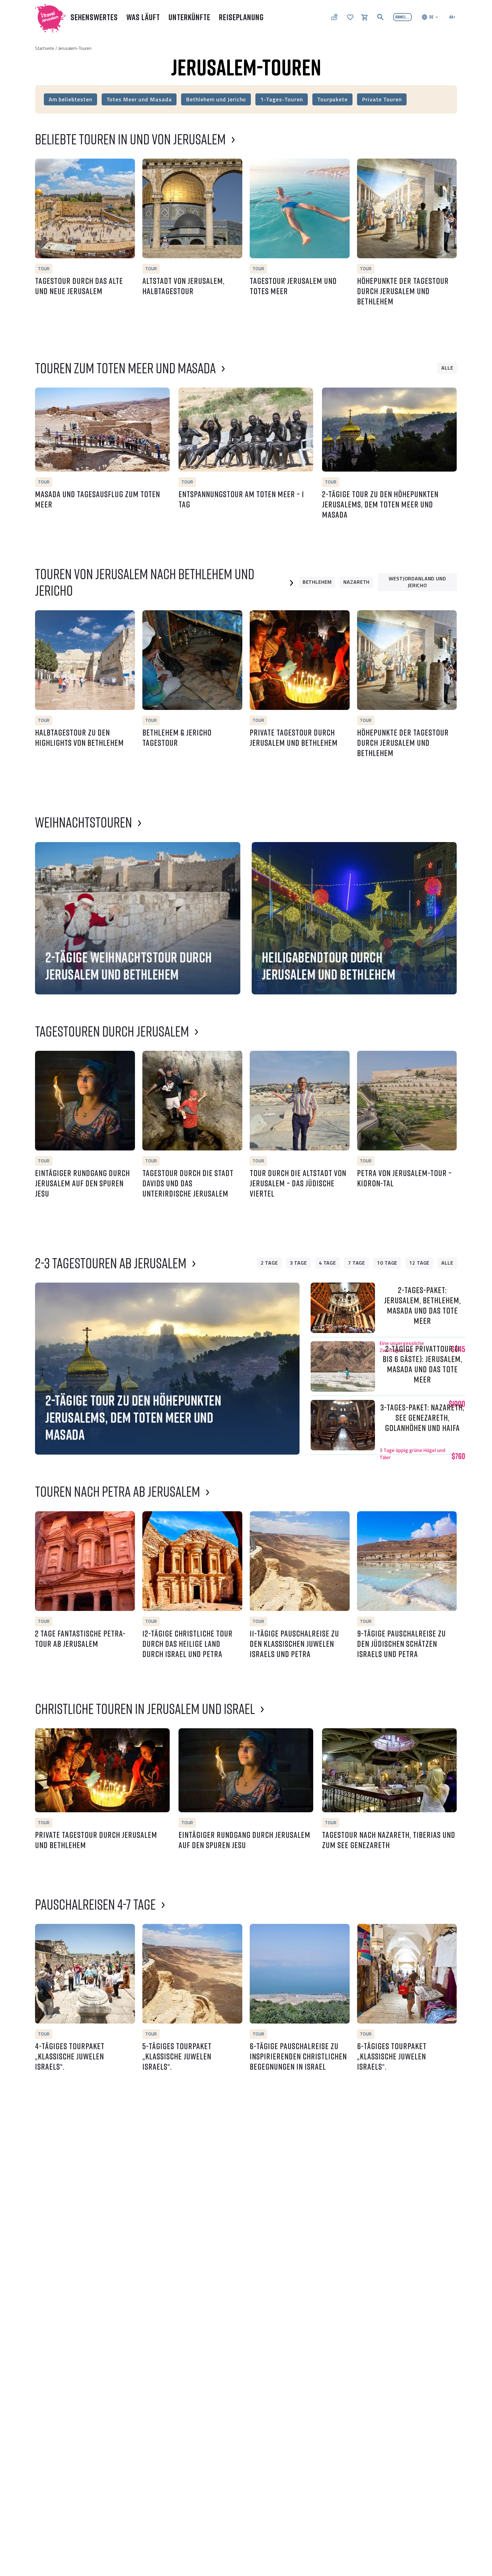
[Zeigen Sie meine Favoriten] (350, 17)
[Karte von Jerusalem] (334, 17)
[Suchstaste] (380, 17)
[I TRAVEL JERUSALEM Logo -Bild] (48, 17)
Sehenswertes (94, 17)
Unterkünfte (189, 17)
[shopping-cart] (364, 17)
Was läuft (143, 17)
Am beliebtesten (70, 99)
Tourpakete (333, 99)
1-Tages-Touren (281, 99)
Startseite (45, 48)
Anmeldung (403, 17)
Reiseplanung (241, 17)
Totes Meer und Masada (139, 99)
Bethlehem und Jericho (216, 99)
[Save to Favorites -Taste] (42, 166)
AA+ (452, 17)
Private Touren (382, 99)
